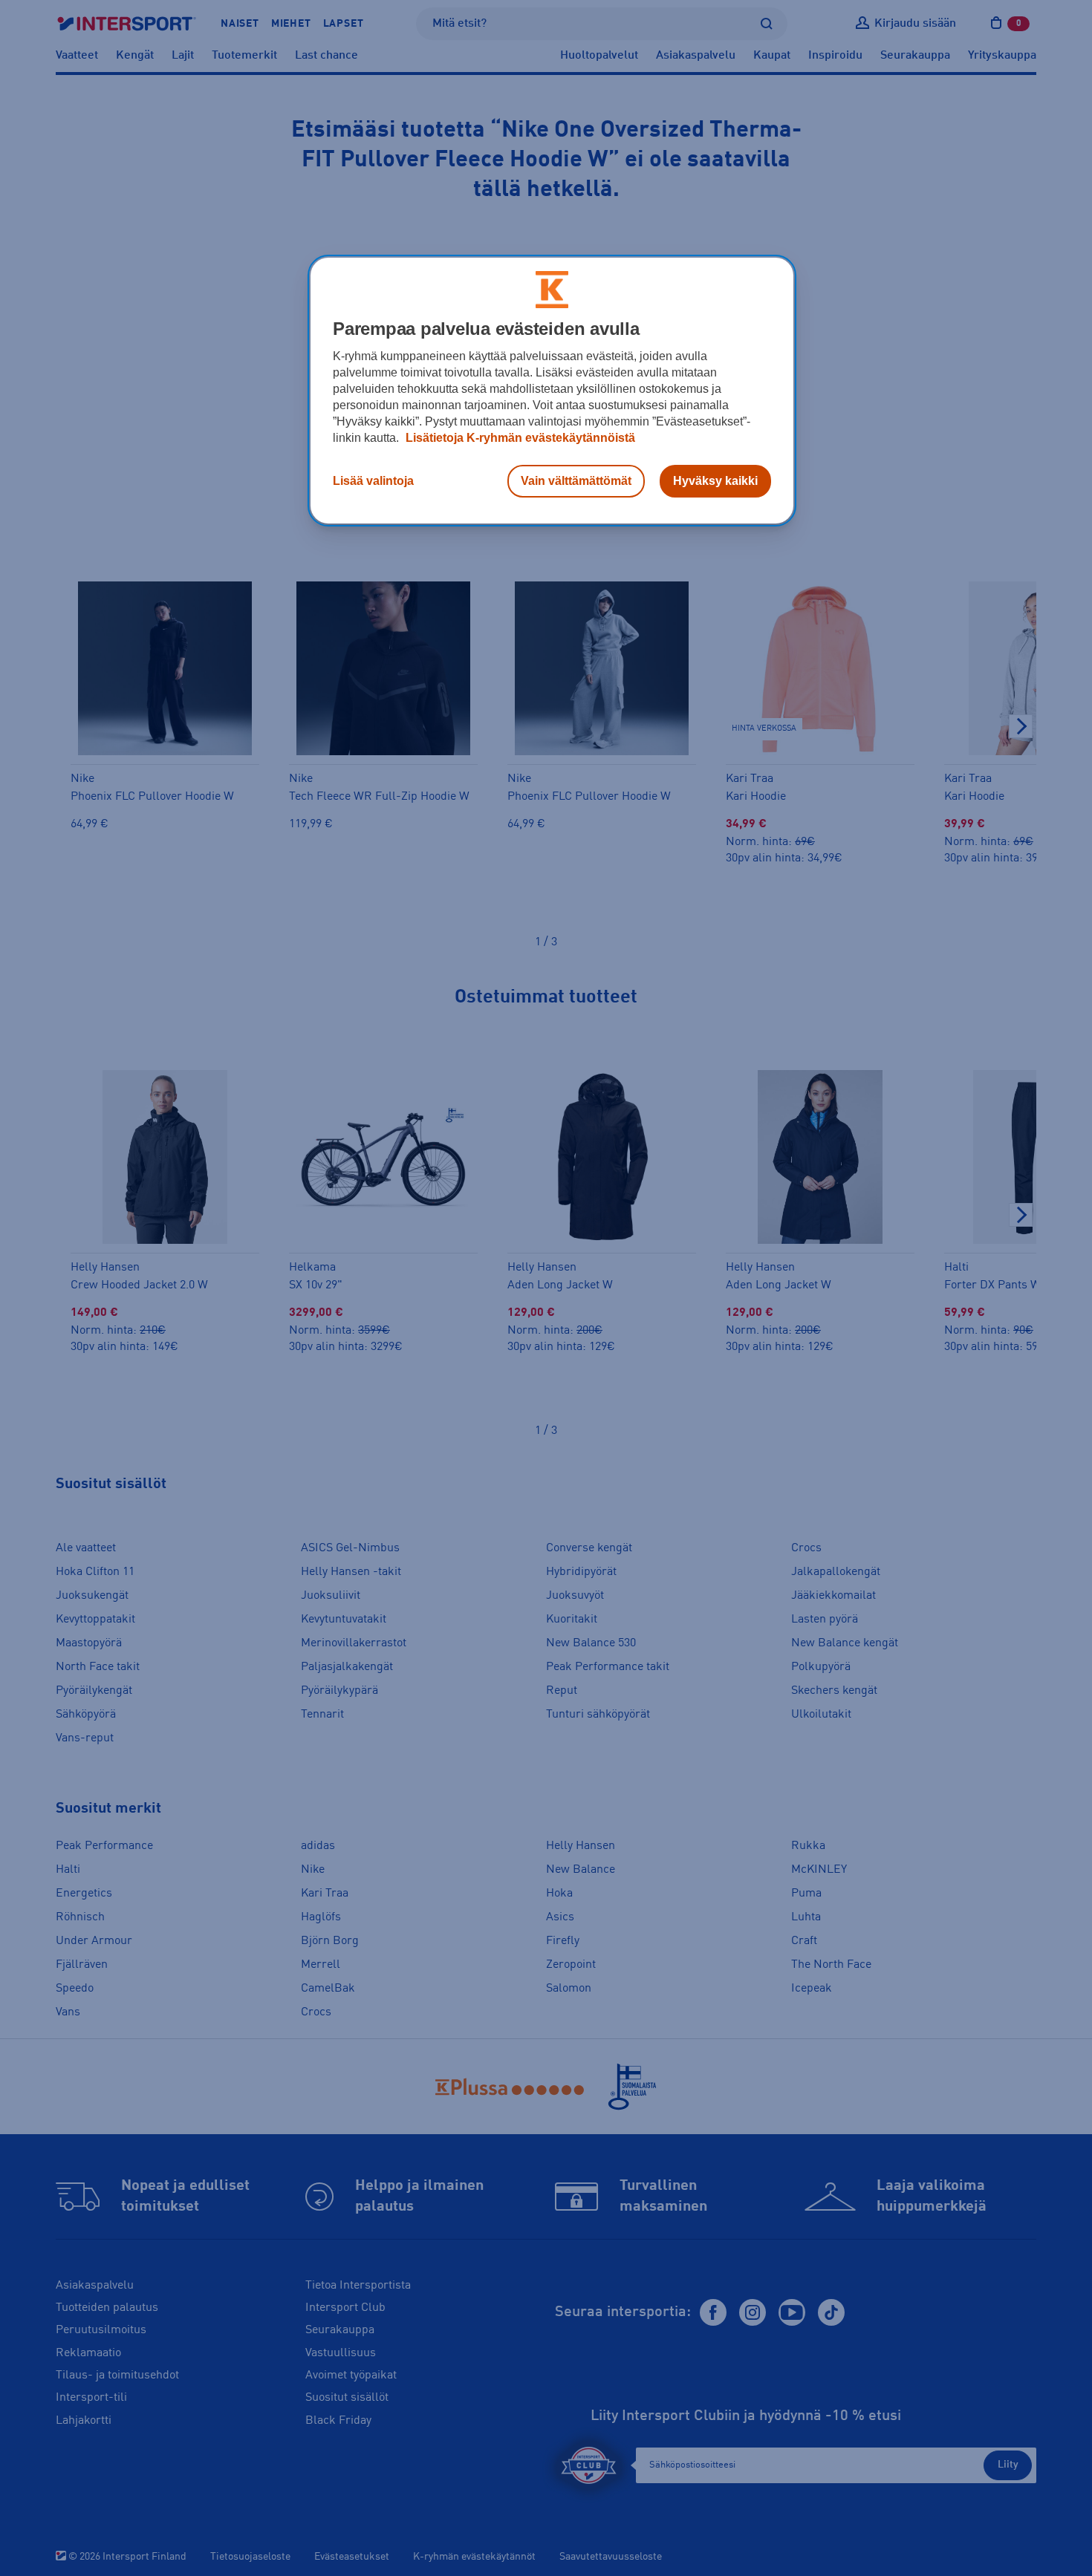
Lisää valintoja (373, 481)
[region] (552, 391)
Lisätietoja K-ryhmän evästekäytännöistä (519, 438)
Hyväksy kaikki (715, 481)
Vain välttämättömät (576, 481)
